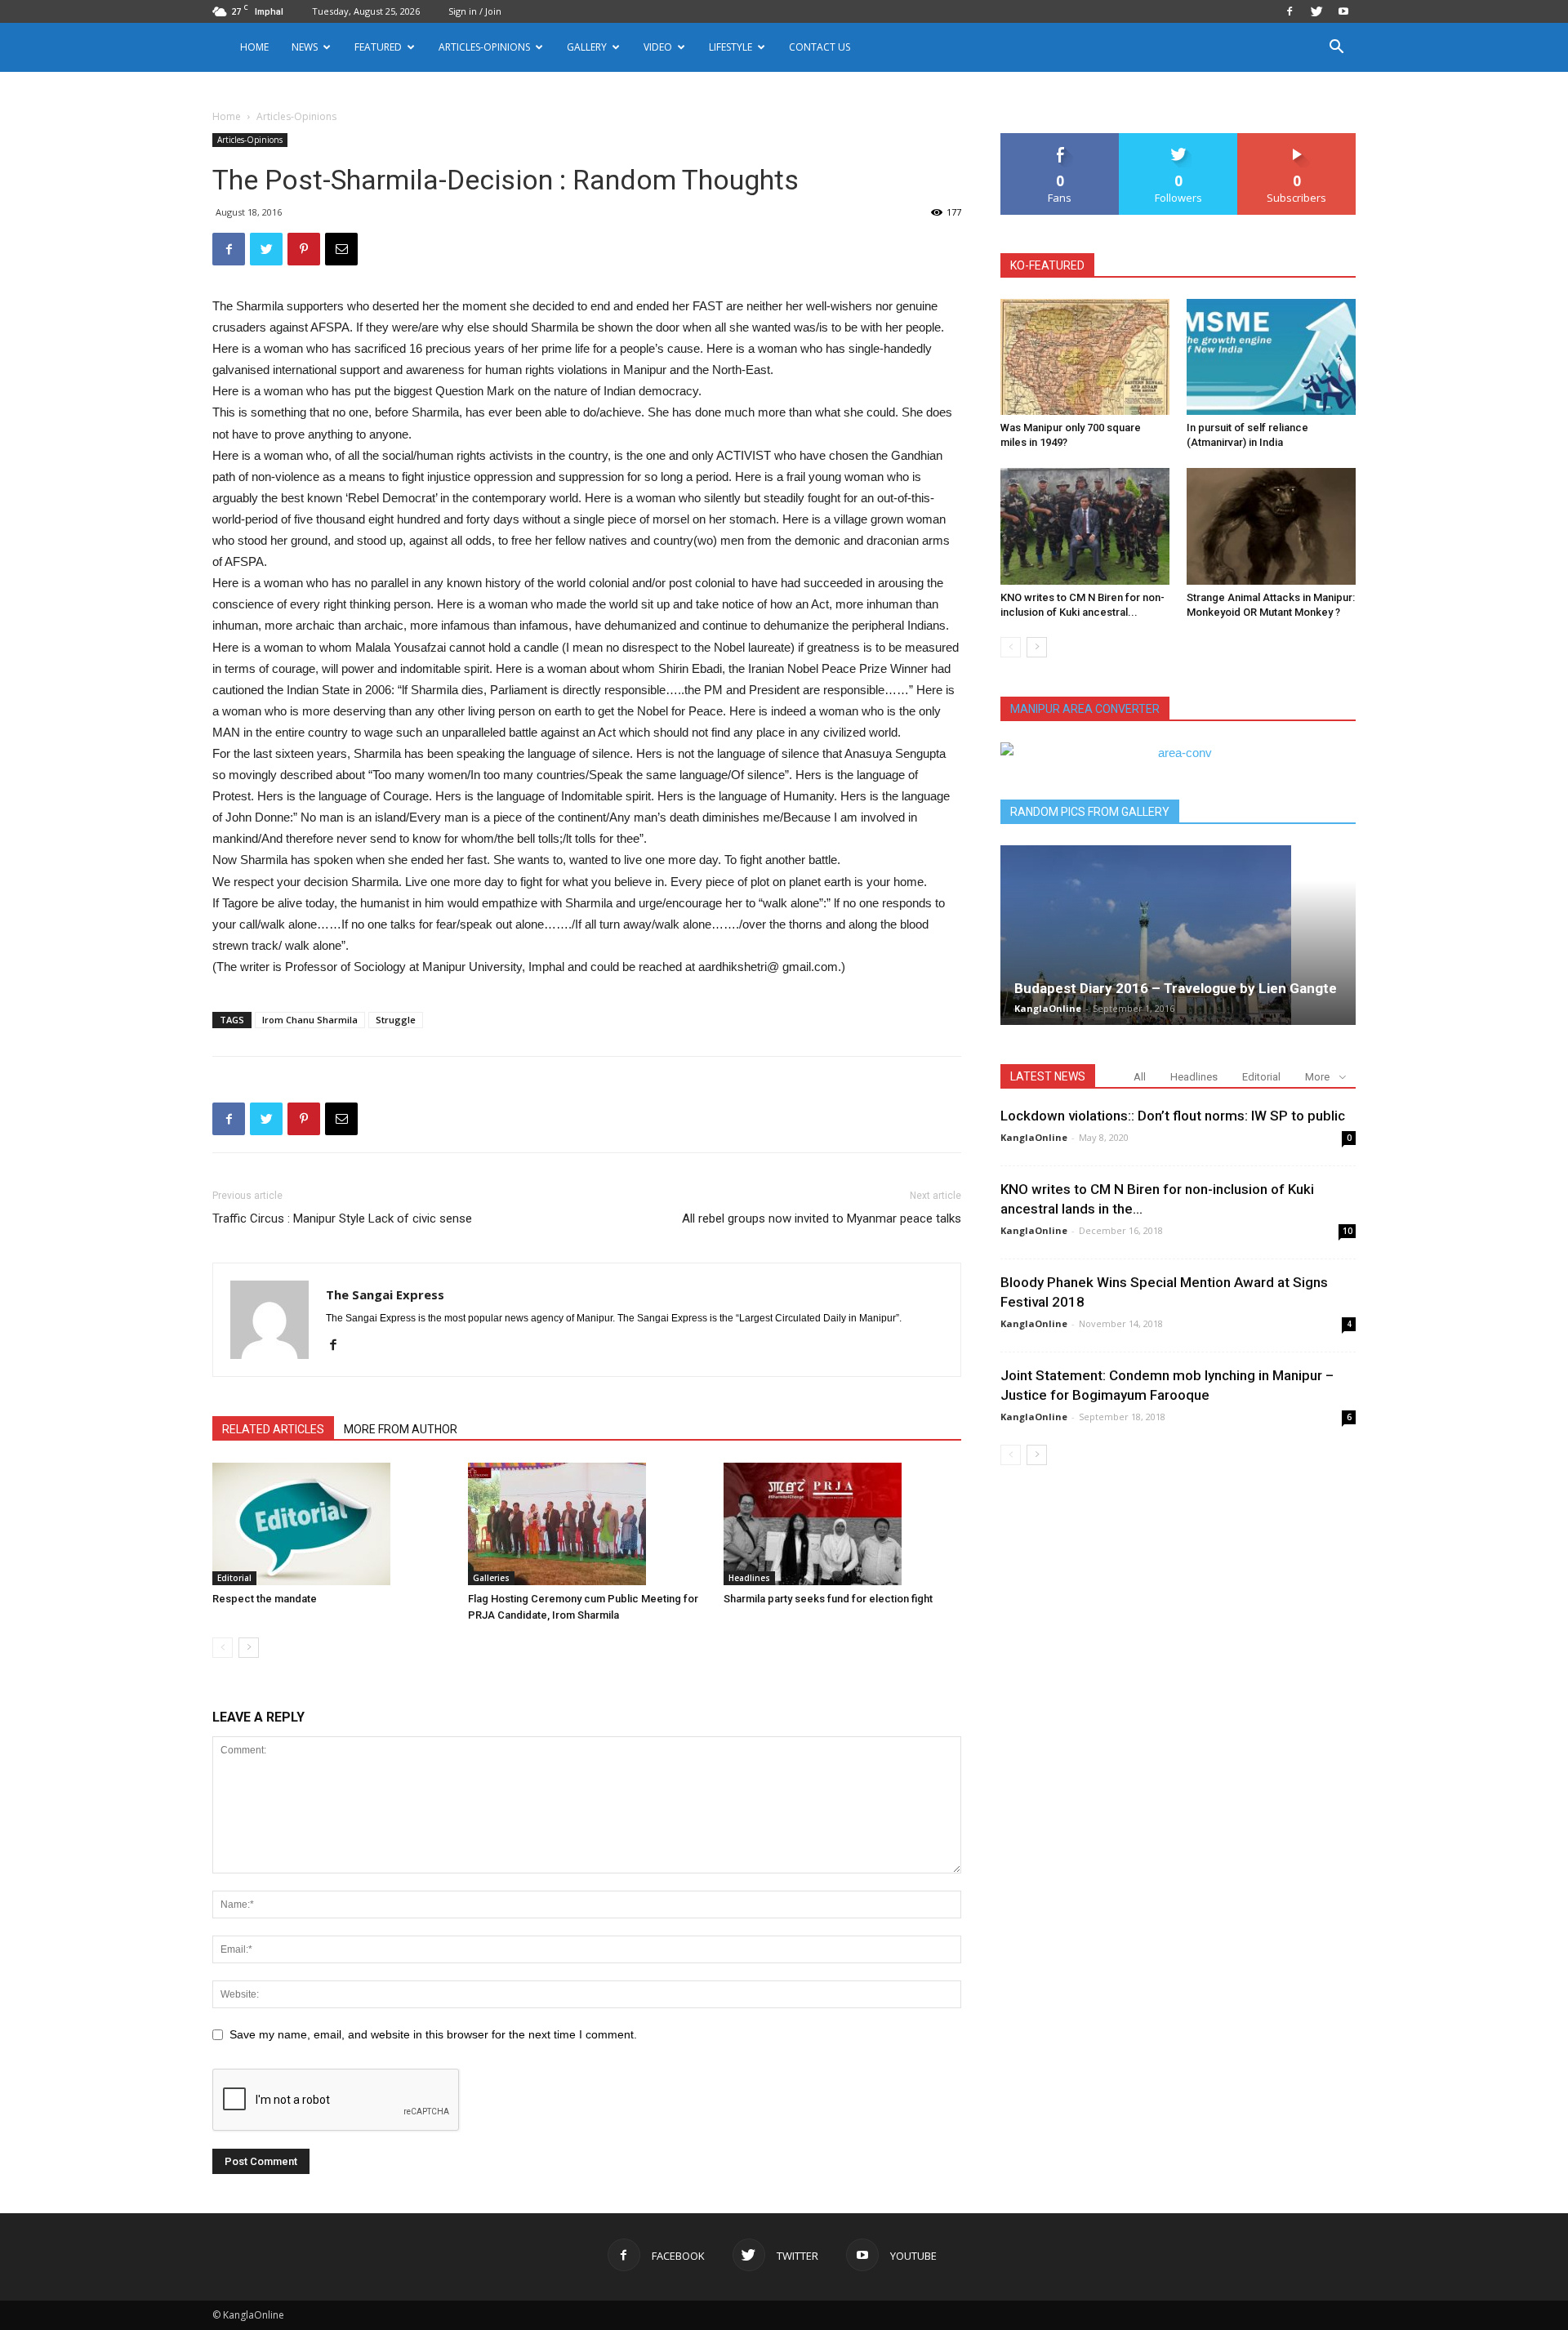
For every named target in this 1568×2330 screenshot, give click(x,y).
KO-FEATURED (1047, 265)
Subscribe (1297, 139)
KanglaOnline (1048, 1008)
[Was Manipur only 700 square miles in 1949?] (1085, 357)
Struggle (396, 1020)
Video (658, 47)
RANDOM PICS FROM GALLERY (1090, 812)
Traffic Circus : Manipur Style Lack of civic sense (342, 1218)
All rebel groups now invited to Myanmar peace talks (822, 1218)
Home (254, 47)
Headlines (749, 1578)
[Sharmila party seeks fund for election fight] (843, 1524)
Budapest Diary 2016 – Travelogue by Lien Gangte (1176, 988)
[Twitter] (1316, 11)
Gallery (587, 47)
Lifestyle (731, 47)
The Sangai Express (385, 1294)
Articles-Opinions (484, 47)
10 (1347, 1231)
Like (1060, 139)
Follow (1179, 139)
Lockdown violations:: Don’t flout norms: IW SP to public (1173, 1116)
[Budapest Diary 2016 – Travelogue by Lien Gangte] (1178, 935)
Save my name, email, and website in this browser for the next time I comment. (433, 2034)
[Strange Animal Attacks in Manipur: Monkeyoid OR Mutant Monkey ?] (1271, 526)
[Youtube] (1343, 11)
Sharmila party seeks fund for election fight (828, 1599)
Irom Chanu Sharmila (310, 1020)
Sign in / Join (475, 11)
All (1140, 1077)
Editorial (234, 1578)
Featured (378, 47)
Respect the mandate (265, 1599)
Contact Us (820, 47)
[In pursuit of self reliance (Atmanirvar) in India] (1271, 357)
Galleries (491, 1578)
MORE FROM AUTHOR (401, 1429)
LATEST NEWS (1048, 1076)
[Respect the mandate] (332, 1524)
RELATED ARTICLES (273, 1429)
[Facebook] (1290, 11)
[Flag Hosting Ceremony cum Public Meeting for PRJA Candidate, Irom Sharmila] (587, 1524)
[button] (1336, 49)
